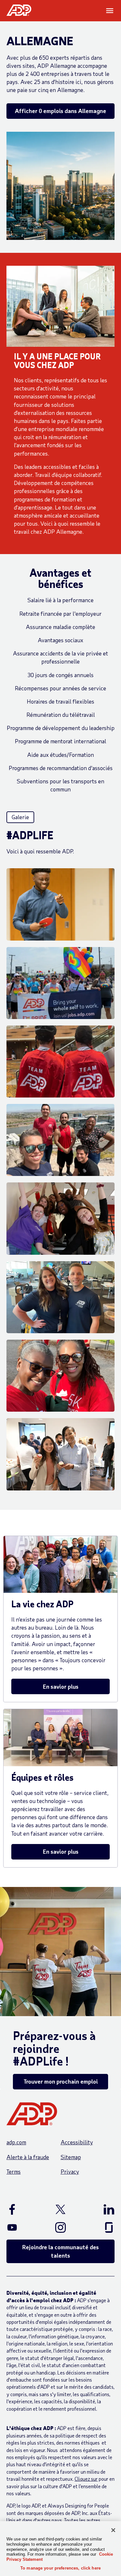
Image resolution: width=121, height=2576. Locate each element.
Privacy (70, 2171)
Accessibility (77, 2142)
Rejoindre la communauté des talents (60, 2251)
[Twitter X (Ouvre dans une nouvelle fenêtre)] (60, 2209)
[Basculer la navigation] (110, 11)
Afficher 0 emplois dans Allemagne (60, 111)
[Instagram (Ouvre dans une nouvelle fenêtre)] (60, 2227)
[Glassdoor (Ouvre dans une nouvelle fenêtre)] (101, 2227)
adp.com (16, 2142)
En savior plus (61, 1686)
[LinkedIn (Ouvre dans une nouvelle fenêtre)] (101, 2209)
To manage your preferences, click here (60, 2568)
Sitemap (71, 2157)
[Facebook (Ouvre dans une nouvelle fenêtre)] (20, 2209)
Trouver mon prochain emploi (61, 2081)
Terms (14, 2171)
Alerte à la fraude (28, 2157)
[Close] (113, 2530)
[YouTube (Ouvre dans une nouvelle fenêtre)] (20, 2227)
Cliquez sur (86, 2479)
